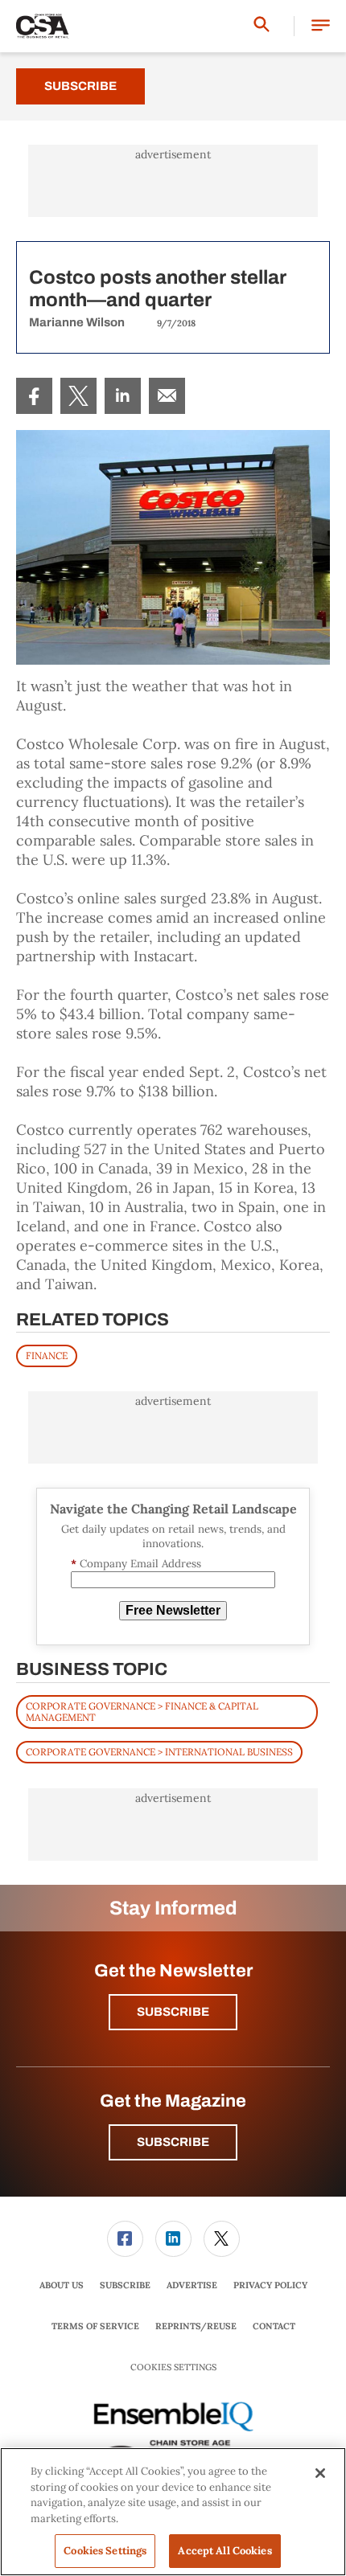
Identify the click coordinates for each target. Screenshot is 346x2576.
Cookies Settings (173, 2367)
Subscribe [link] (125, 2285)
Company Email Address (136, 1564)
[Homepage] (43, 27)
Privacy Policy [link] (270, 2285)
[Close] (320, 2473)
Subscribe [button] (173, 2012)
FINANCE (47, 1356)
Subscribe (80, 86)
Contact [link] (274, 2326)
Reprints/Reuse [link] (196, 2326)
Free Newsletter (173, 1610)
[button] (321, 26)
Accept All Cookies (224, 2551)
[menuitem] (34, 396)
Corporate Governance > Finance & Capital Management (142, 1712)
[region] (173, 2512)
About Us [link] (62, 2285)
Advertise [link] (192, 2285)
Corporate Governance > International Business (159, 1752)
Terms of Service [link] (95, 2326)
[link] (34, 396)
